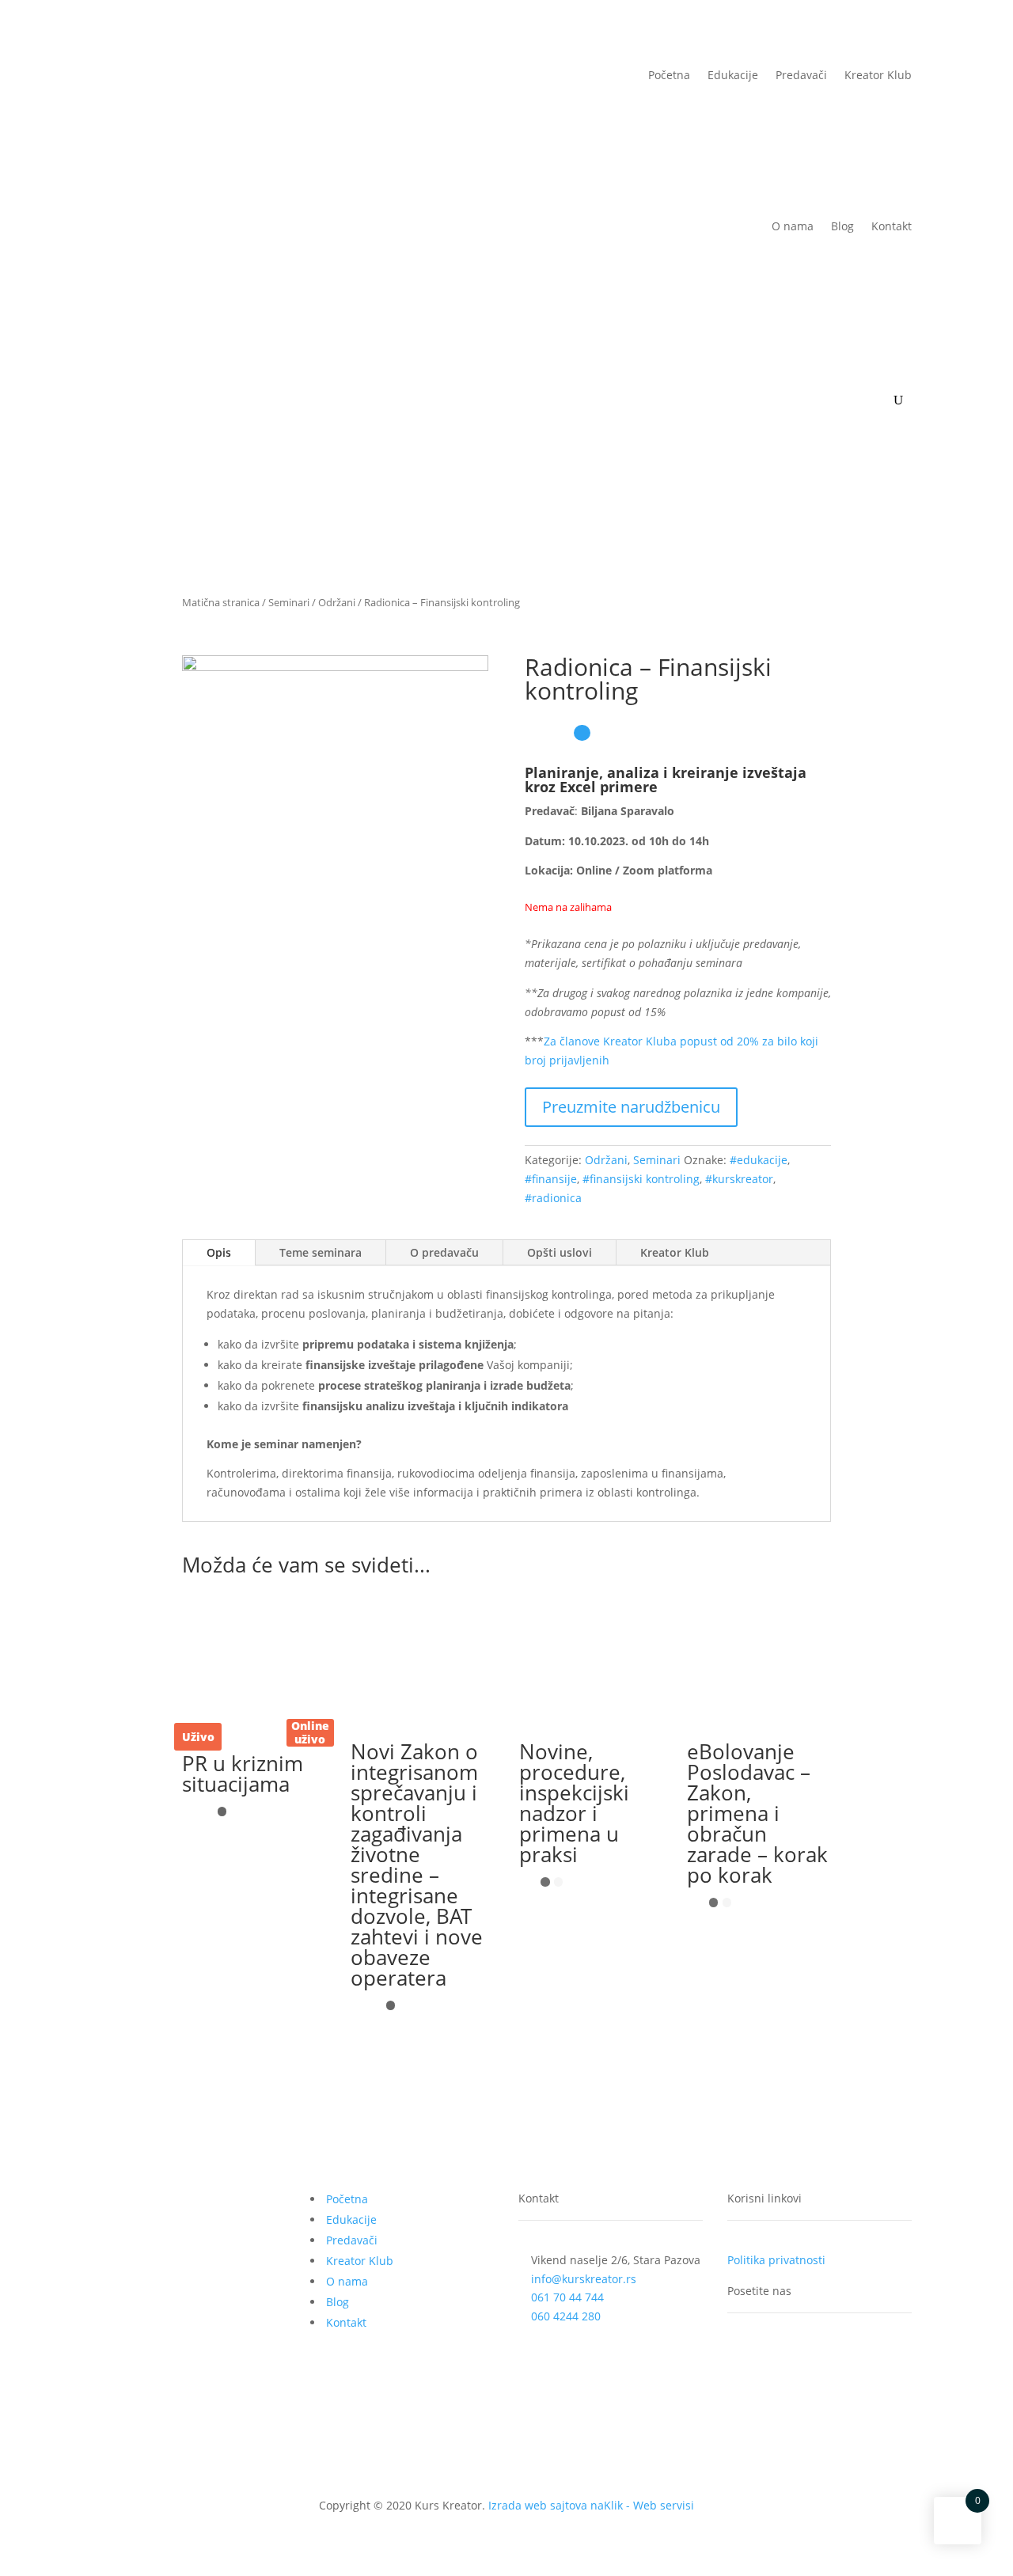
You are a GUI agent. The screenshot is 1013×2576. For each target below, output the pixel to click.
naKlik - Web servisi (642, 2505)
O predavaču (444, 1252)
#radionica (553, 1198)
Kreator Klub (878, 75)
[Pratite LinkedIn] (772, 2355)
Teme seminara (321, 1252)
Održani (337, 602)
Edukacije (733, 75)
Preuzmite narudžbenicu (631, 1107)
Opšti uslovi (560, 1252)
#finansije (551, 1179)
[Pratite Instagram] (803, 2355)
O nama (793, 226)
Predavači (801, 75)
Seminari (289, 602)
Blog (842, 226)
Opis (219, 1252)
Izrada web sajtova (538, 2505)
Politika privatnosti (776, 2260)
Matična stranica (221, 602)
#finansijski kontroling (641, 1179)
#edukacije (759, 1160)
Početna (669, 75)
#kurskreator (739, 1179)
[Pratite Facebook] (740, 2355)
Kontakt (892, 226)
